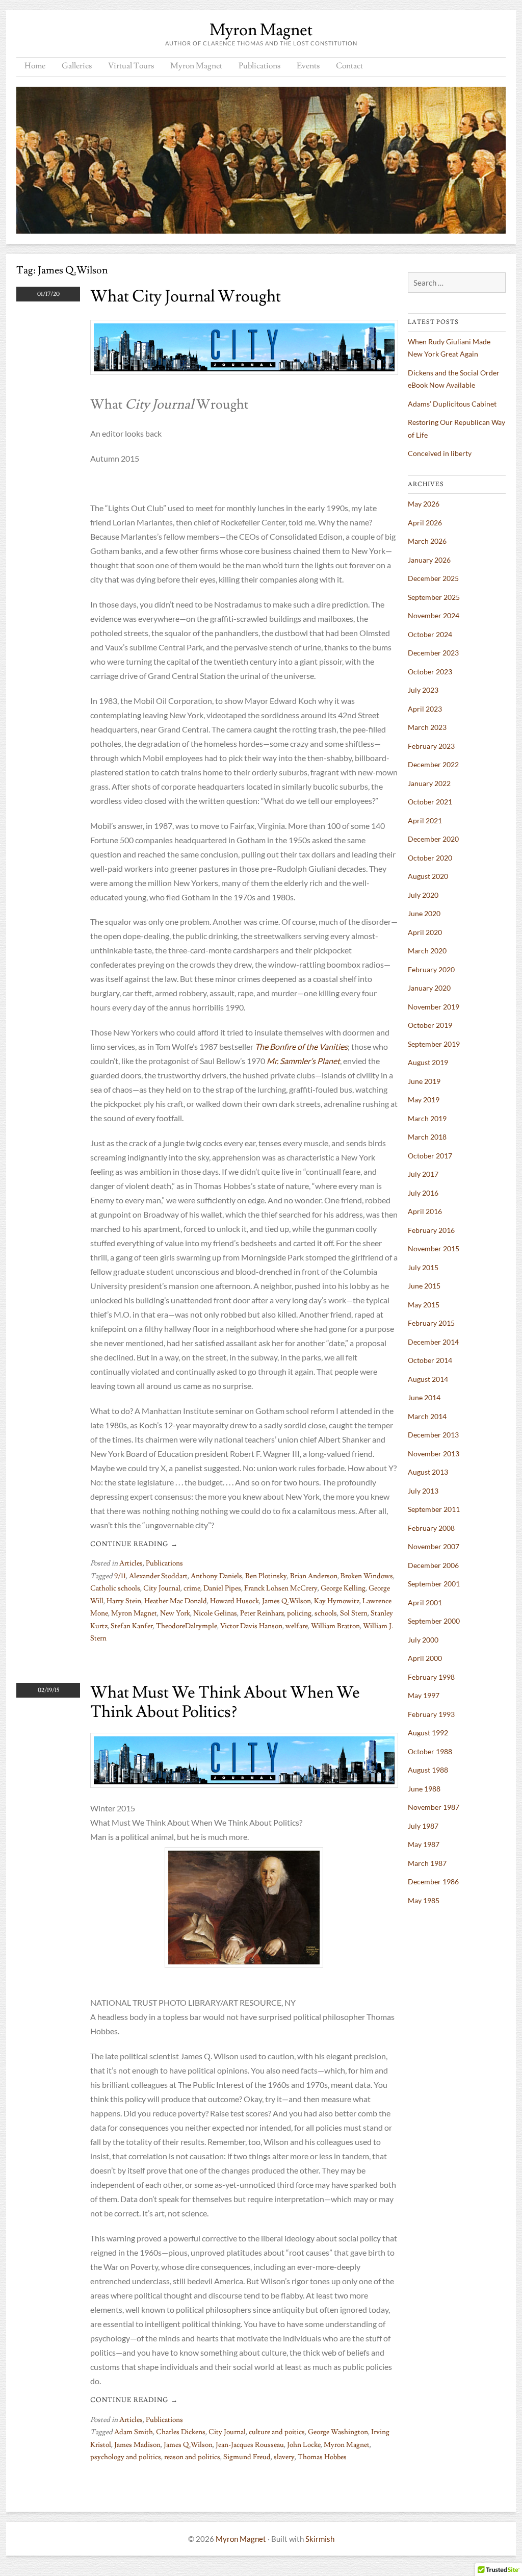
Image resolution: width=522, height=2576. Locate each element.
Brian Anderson (314, 1576)
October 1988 (430, 1751)
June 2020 (424, 913)
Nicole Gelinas (215, 1613)
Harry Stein (124, 1601)
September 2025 (434, 597)
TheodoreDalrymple (187, 1626)
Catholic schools (115, 1588)
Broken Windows (367, 1576)
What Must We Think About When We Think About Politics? (225, 1702)
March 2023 (427, 727)
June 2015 (424, 1286)
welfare (297, 1626)
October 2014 (430, 1360)
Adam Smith (134, 2432)
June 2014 (424, 1397)
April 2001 (425, 1602)
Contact (349, 66)
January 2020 (429, 988)
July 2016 (423, 1193)
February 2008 (431, 1528)
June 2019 (424, 1081)
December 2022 (433, 764)
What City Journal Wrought (186, 296)
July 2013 (423, 1491)
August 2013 (428, 1472)
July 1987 (423, 1826)
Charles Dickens (181, 2432)
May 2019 (424, 1100)
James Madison (137, 2445)
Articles (131, 1563)
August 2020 (428, 876)
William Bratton (335, 1626)
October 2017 (430, 1156)
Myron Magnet (261, 30)
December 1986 (433, 1882)
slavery (284, 2457)
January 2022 (429, 783)
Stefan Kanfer (132, 1626)
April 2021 (425, 820)
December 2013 (433, 1435)
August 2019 (428, 1062)
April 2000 (425, 1658)
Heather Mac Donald (176, 1601)
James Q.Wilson (286, 1601)
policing (299, 1613)
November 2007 (434, 1546)
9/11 (120, 1576)
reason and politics (192, 2457)
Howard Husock (234, 1601)
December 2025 (433, 578)
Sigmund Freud (247, 2457)
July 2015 (423, 1267)
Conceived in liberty (440, 453)
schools (326, 1613)
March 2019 (427, 1118)
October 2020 (430, 858)
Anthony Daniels (216, 1576)
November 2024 (434, 615)
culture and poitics (277, 2432)
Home (35, 66)
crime (192, 1588)
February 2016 (431, 1230)
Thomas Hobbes (322, 2457)
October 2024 (430, 634)
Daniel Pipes (222, 1588)
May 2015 (424, 1305)
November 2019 (434, 1007)
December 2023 (433, 653)
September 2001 (434, 1584)
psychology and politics (126, 2457)
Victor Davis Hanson (251, 1626)
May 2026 (424, 504)
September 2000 (434, 1621)
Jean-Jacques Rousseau (250, 2445)
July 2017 (423, 1174)
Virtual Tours (131, 66)
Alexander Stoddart (158, 1576)
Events (308, 66)
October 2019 (430, 1025)
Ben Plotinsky (266, 1576)
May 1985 (424, 1900)
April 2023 (425, 709)
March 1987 (427, 1863)
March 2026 (427, 541)
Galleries (77, 66)
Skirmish (320, 2539)
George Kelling (343, 1588)
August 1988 (428, 1770)
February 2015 (431, 1323)
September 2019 (434, 1044)
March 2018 (427, 1137)
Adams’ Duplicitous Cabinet (452, 404)
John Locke (304, 2445)
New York (175, 1613)
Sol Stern (354, 1613)
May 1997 (424, 1695)
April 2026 (425, 523)
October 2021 (430, 802)
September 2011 (434, 1509)
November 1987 (434, 1807)
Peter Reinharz (262, 1613)
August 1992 (428, 1733)
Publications (259, 66)
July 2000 (423, 1640)
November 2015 (434, 1248)
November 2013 (434, 1454)
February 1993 (431, 1714)
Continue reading (134, 1544)
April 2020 (425, 932)
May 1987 (424, 1844)
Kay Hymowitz (337, 1601)
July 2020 (423, 895)
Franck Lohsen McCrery (281, 1588)
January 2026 (429, 560)
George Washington (338, 2432)
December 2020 (433, 839)
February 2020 (431, 969)
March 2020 (427, 951)
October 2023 (430, 672)
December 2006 (433, 1565)
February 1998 (431, 1677)
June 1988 (424, 1789)
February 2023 (431, 746)
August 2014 (428, 1379)
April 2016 (425, 1211)
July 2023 (423, 690)
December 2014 (433, 1342)
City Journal (162, 1588)
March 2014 (427, 1416)
